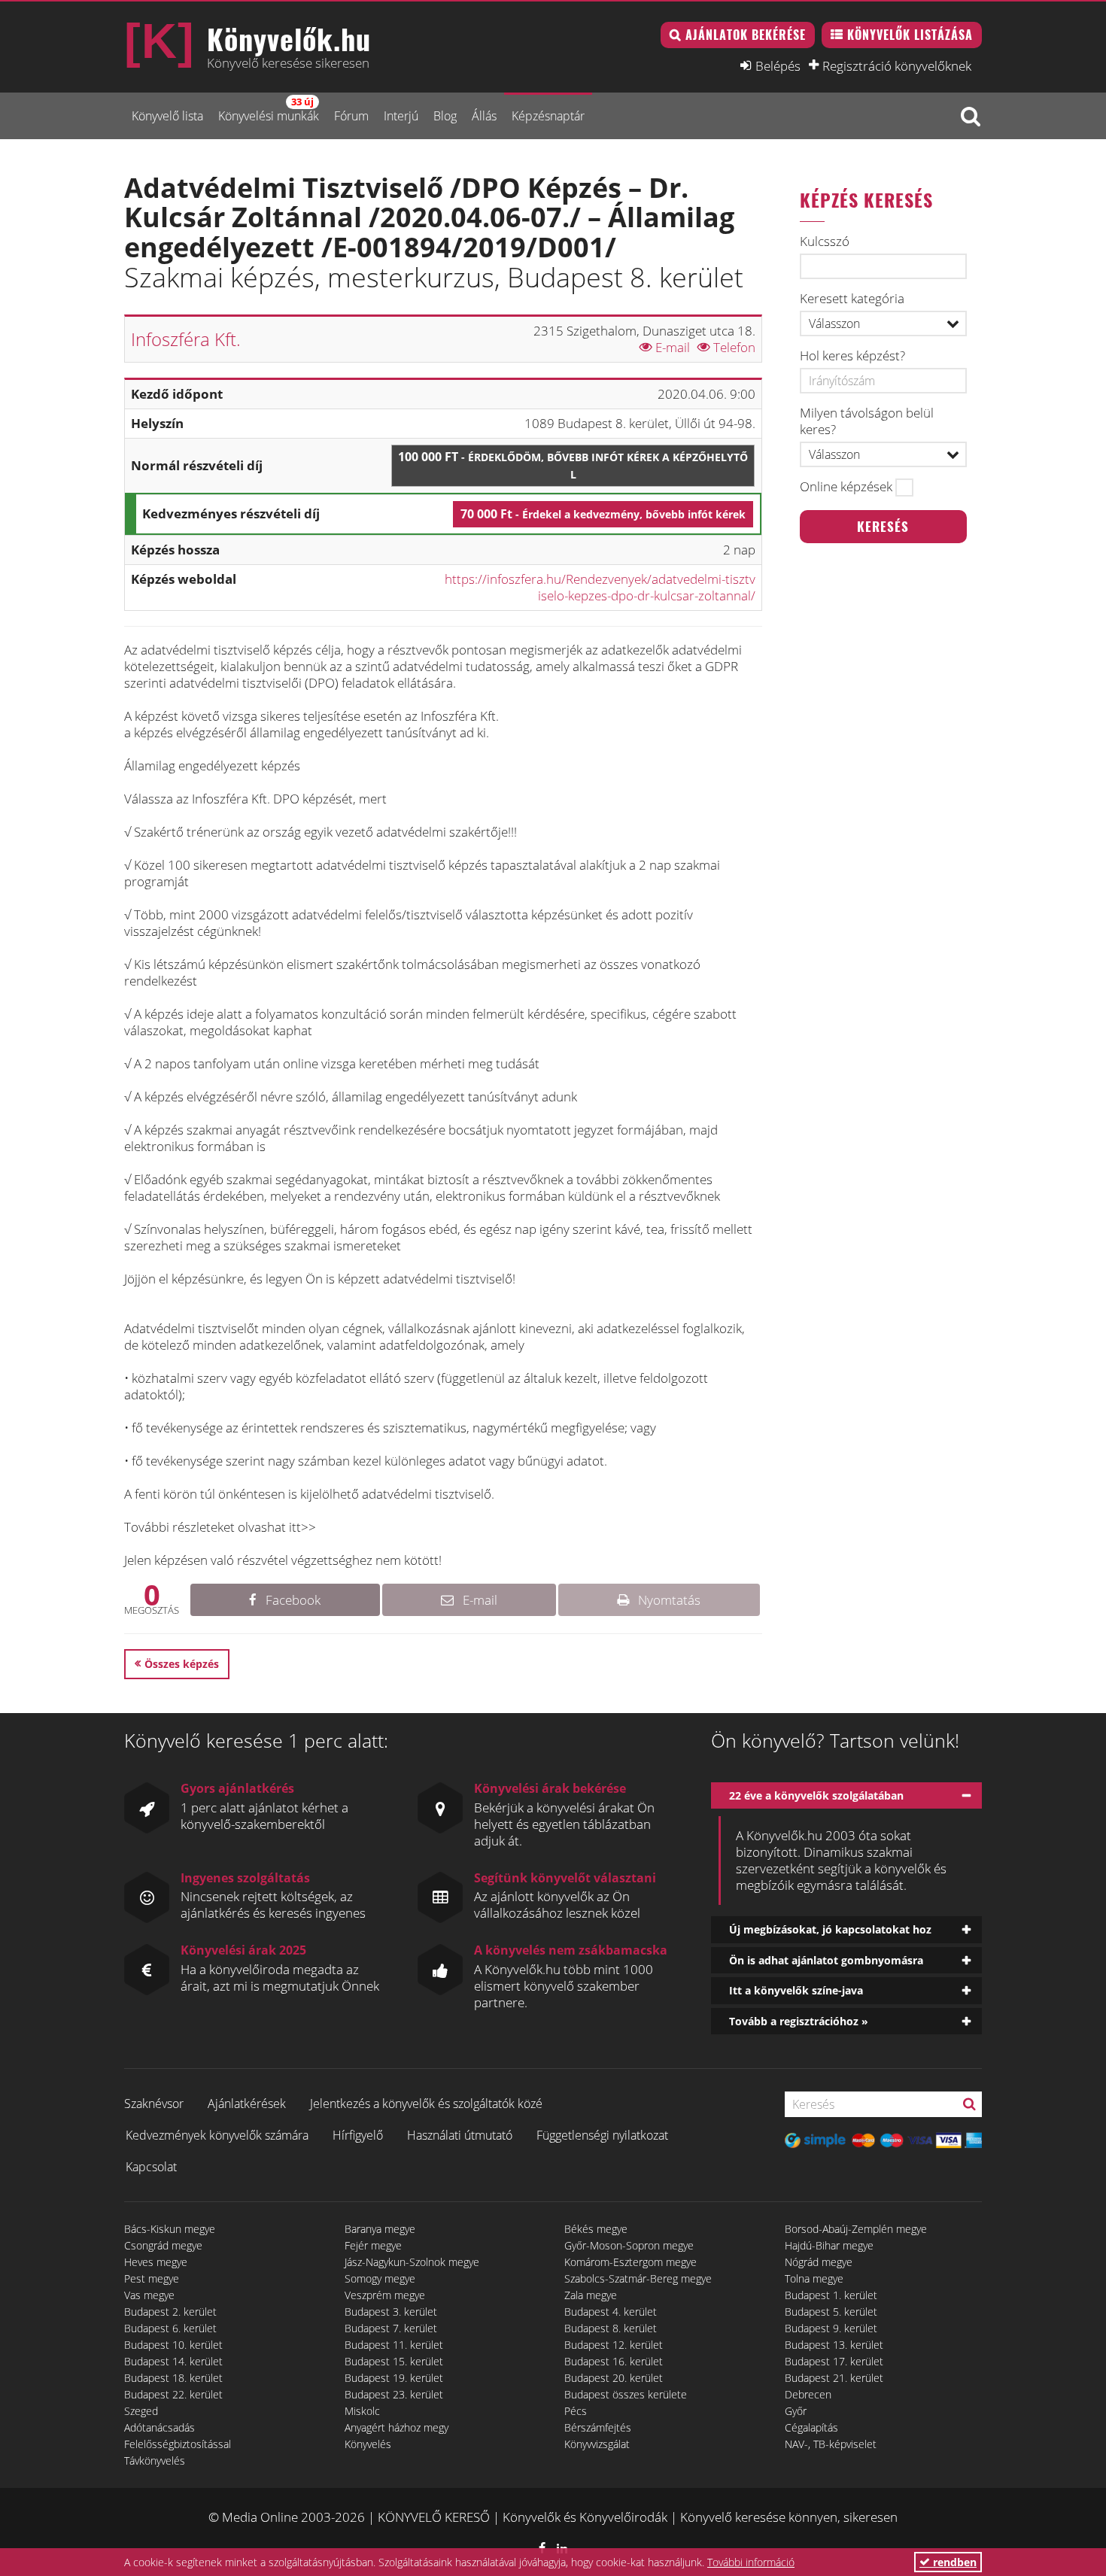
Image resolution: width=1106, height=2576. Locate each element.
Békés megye (596, 2229)
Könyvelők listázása (910, 35)
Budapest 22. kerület (173, 2394)
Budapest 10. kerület (173, 2345)
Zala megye (591, 2295)
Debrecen (808, 2394)
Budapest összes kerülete (626, 2394)
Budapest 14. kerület (173, 2361)
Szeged (141, 2411)
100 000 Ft (573, 465)
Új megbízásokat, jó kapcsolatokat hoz (830, 1929)
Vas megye (149, 2295)
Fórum (351, 116)
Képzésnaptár (548, 116)
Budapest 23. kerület (394, 2394)
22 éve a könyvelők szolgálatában (816, 1795)
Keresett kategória (852, 299)
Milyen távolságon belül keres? (867, 421)
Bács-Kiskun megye (170, 2229)
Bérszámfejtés (598, 2427)
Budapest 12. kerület (614, 2345)
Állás (484, 116)
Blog (445, 116)
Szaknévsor (154, 2104)
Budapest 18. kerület (173, 2378)
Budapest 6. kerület (170, 2328)
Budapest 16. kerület (614, 2361)
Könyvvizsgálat (597, 2444)
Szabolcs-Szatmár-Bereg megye (638, 2278)
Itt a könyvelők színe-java (796, 1990)
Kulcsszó (825, 241)
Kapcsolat (151, 2167)
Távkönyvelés (155, 2461)
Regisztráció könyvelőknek (897, 65)
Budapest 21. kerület (834, 2378)
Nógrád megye (819, 2262)
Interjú (401, 116)
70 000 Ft (603, 514)
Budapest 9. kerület (831, 2328)
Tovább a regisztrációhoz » (799, 2021)
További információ (751, 2562)
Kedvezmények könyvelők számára (217, 2135)
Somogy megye (380, 2278)
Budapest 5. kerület (831, 2312)
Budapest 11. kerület (394, 2345)
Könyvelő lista (167, 116)
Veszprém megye (385, 2295)
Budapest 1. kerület (831, 2295)
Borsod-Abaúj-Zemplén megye (856, 2229)
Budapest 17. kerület (834, 2361)
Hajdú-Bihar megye (829, 2245)
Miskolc (362, 2411)
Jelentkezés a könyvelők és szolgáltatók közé (426, 2104)
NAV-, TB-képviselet (831, 2444)
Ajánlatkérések (247, 2104)
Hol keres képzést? (852, 356)
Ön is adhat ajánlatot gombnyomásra (826, 1960)
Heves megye (156, 2262)
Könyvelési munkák (269, 109)
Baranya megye (380, 2229)
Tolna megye (814, 2278)
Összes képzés (182, 1664)
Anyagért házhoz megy (397, 2427)
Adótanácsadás (160, 2427)
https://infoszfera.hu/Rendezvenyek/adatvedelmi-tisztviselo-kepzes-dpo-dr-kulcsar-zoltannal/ (600, 587)
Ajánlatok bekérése (746, 35)
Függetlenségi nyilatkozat (602, 2135)
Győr (796, 2411)
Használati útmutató (460, 2135)
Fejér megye (373, 2245)
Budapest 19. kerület (394, 2378)
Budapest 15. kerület (394, 2361)
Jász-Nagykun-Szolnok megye (412, 2262)
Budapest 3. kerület (391, 2312)
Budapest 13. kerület (834, 2345)
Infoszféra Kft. (186, 339)
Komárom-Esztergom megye (630, 2262)
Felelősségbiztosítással (178, 2444)
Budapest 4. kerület (611, 2312)
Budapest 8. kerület (611, 2328)
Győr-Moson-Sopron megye (629, 2245)
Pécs (576, 2411)
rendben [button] (953, 2562)
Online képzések (846, 487)
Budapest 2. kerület (170, 2312)
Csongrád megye (163, 2245)
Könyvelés (368, 2444)
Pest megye (152, 2278)
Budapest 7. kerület (391, 2328)
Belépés (778, 65)
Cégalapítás (811, 2427)
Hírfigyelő (358, 2135)
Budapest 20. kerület (614, 2378)
